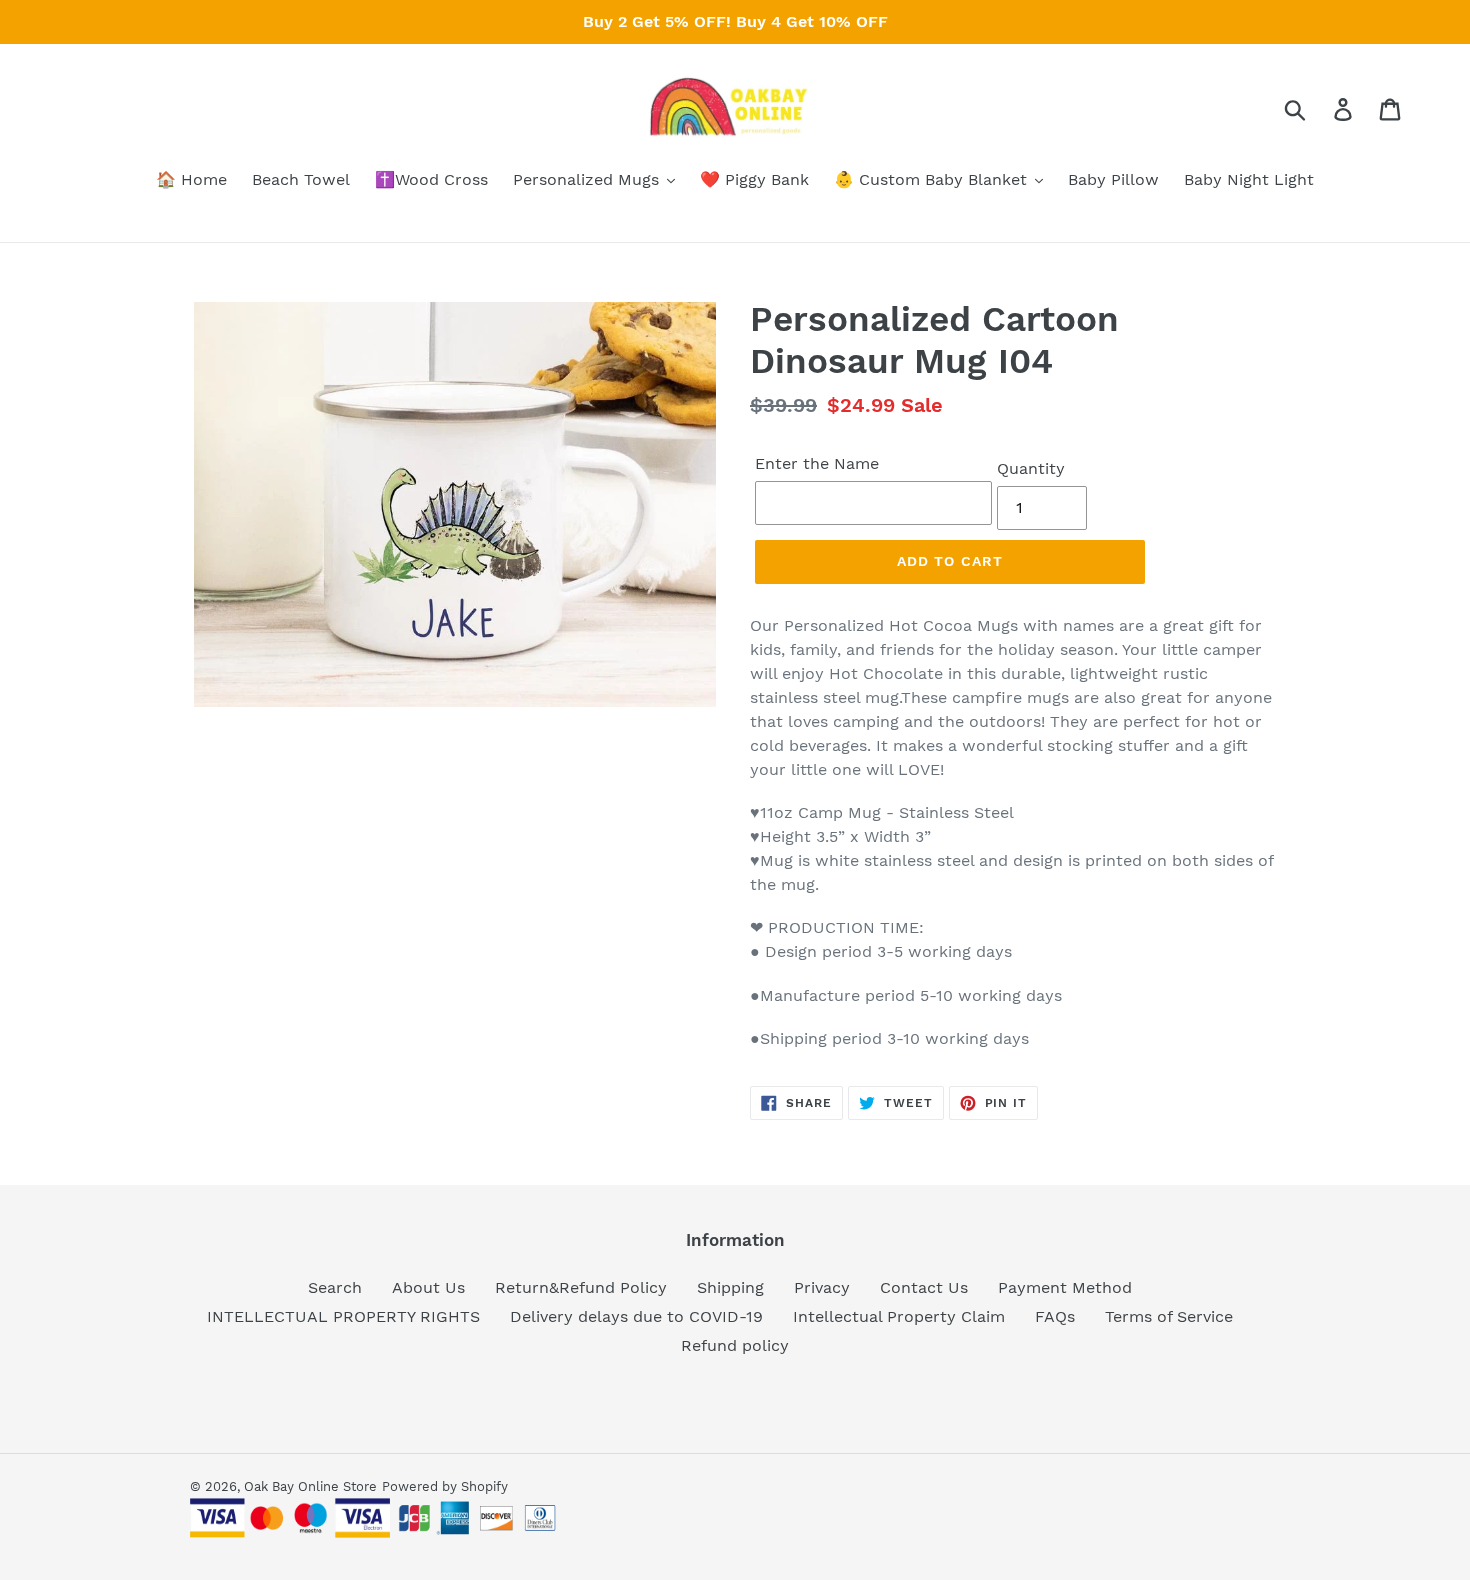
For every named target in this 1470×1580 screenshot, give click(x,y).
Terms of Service (1169, 1316)
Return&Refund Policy (581, 1287)
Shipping (730, 1287)
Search (335, 1287)
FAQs (1055, 1316)
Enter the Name (817, 463)
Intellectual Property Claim (899, 1316)
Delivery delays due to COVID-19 (636, 1316)
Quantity (1031, 468)
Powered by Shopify (445, 1486)
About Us (428, 1287)
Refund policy (735, 1345)
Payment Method (1065, 1287)
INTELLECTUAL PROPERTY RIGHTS (343, 1316)
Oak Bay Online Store (310, 1486)
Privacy (822, 1287)
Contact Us (924, 1287)
